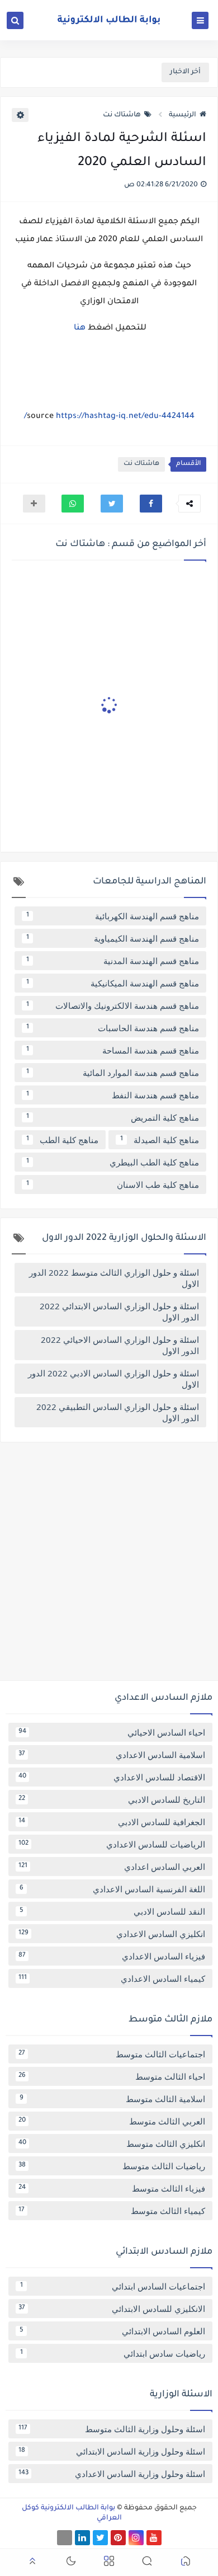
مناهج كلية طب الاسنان (113, 1184)
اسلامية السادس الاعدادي (112, 1755)
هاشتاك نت (122, 115)
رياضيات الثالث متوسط (112, 2166)
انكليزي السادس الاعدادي (112, 1934)
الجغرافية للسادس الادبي (112, 1822)
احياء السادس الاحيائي (112, 1732)
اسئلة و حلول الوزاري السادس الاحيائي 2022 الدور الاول (120, 1345)
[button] (151, 504)
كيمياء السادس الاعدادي (112, 1978)
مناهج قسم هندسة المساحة (113, 1050)
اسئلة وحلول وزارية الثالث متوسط (112, 2429)
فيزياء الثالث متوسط (112, 2188)
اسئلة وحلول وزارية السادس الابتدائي (112, 2451)
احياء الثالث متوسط (112, 2076)
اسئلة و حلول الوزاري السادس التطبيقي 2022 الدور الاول (118, 1412)
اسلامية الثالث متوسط (113, 2099)
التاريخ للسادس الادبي (112, 1799)
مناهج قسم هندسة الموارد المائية (113, 1073)
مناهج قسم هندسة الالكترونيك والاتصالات (113, 1005)
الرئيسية (183, 115)
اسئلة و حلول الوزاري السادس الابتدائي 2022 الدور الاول (119, 1311)
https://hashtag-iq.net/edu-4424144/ (109, 417)
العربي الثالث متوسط (112, 2121)
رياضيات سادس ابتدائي (113, 2353)
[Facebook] (65, 2538)
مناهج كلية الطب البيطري (113, 1162)
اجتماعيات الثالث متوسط (112, 2054)
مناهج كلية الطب (63, 1140)
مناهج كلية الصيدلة (160, 1140)
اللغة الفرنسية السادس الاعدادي (113, 1889)
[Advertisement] (109, 1566)
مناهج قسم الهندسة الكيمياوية (113, 938)
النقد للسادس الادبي (113, 1911)
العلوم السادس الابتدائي (113, 2331)
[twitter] (100, 2538)
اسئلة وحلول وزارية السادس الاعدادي (112, 2474)
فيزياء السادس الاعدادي (112, 1956)
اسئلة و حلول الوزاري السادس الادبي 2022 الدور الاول (113, 1379)
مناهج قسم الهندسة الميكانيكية (113, 983)
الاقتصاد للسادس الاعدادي (112, 1777)
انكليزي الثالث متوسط (112, 2143)
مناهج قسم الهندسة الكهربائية (113, 916)
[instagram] (136, 2538)
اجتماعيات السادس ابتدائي (113, 2286)
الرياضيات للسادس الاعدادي (112, 1844)
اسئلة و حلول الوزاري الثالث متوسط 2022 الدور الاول (114, 1278)
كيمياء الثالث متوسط (112, 2211)
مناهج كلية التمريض (113, 1117)
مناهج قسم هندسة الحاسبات (113, 1028)
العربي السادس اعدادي (112, 1867)
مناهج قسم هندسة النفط (113, 1095)
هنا (79, 328)
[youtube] (154, 2538)
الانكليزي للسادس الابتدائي (112, 2309)
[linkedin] (82, 2538)
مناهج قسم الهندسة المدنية (113, 961)
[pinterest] (118, 2538)
